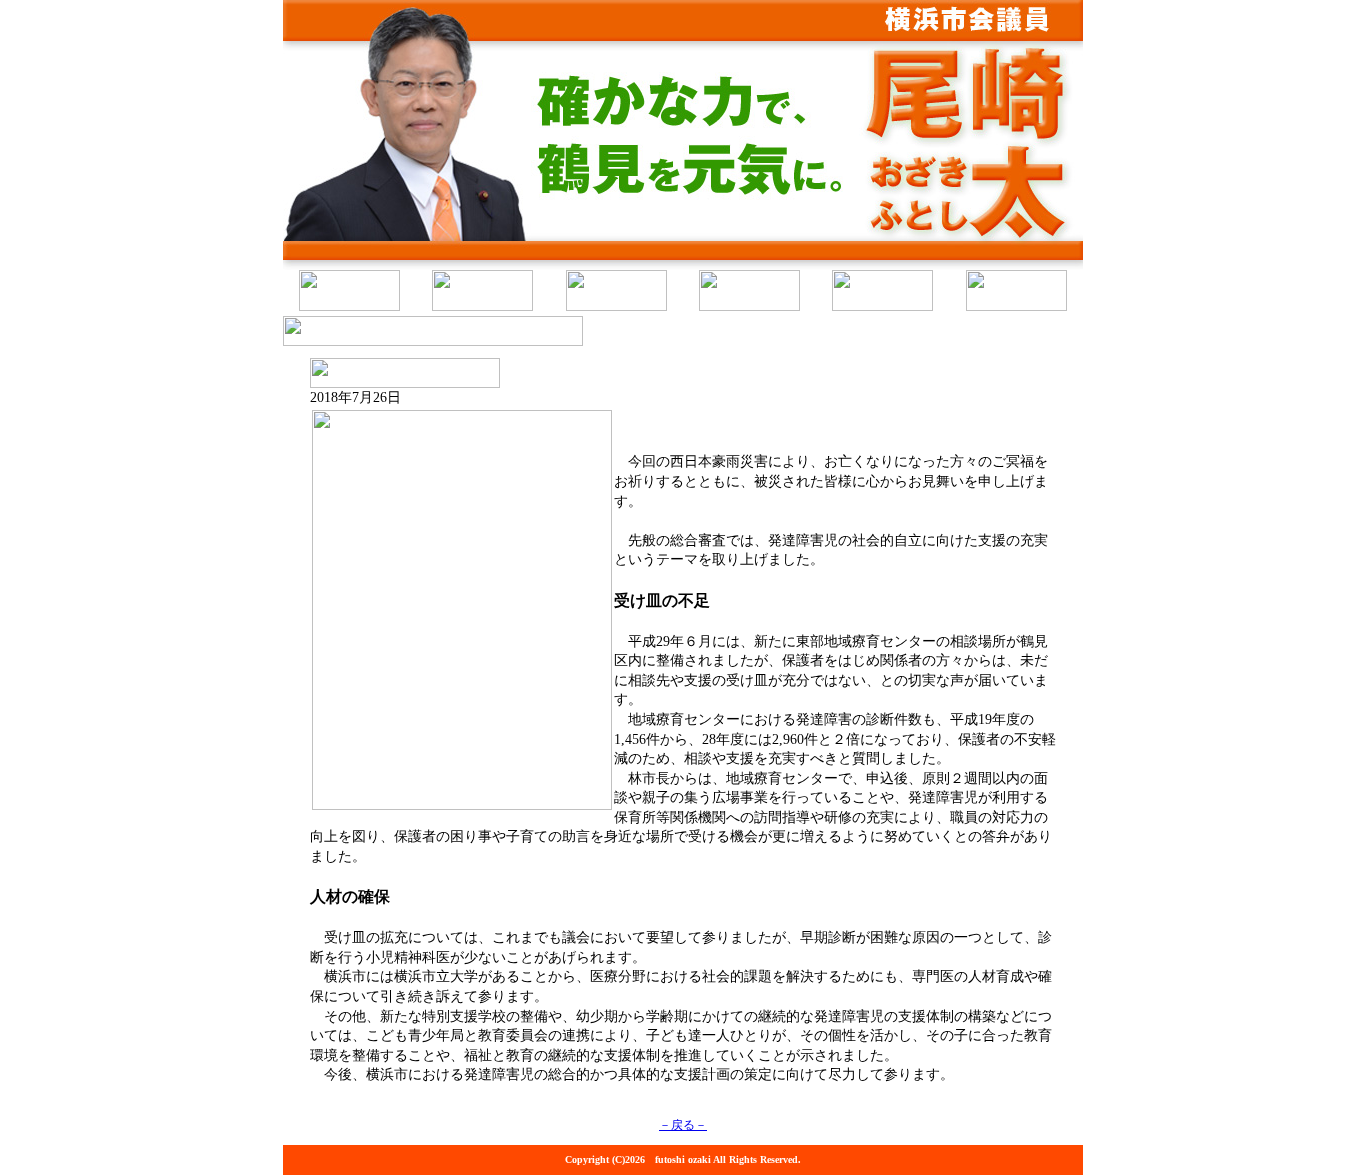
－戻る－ (683, 1125)
